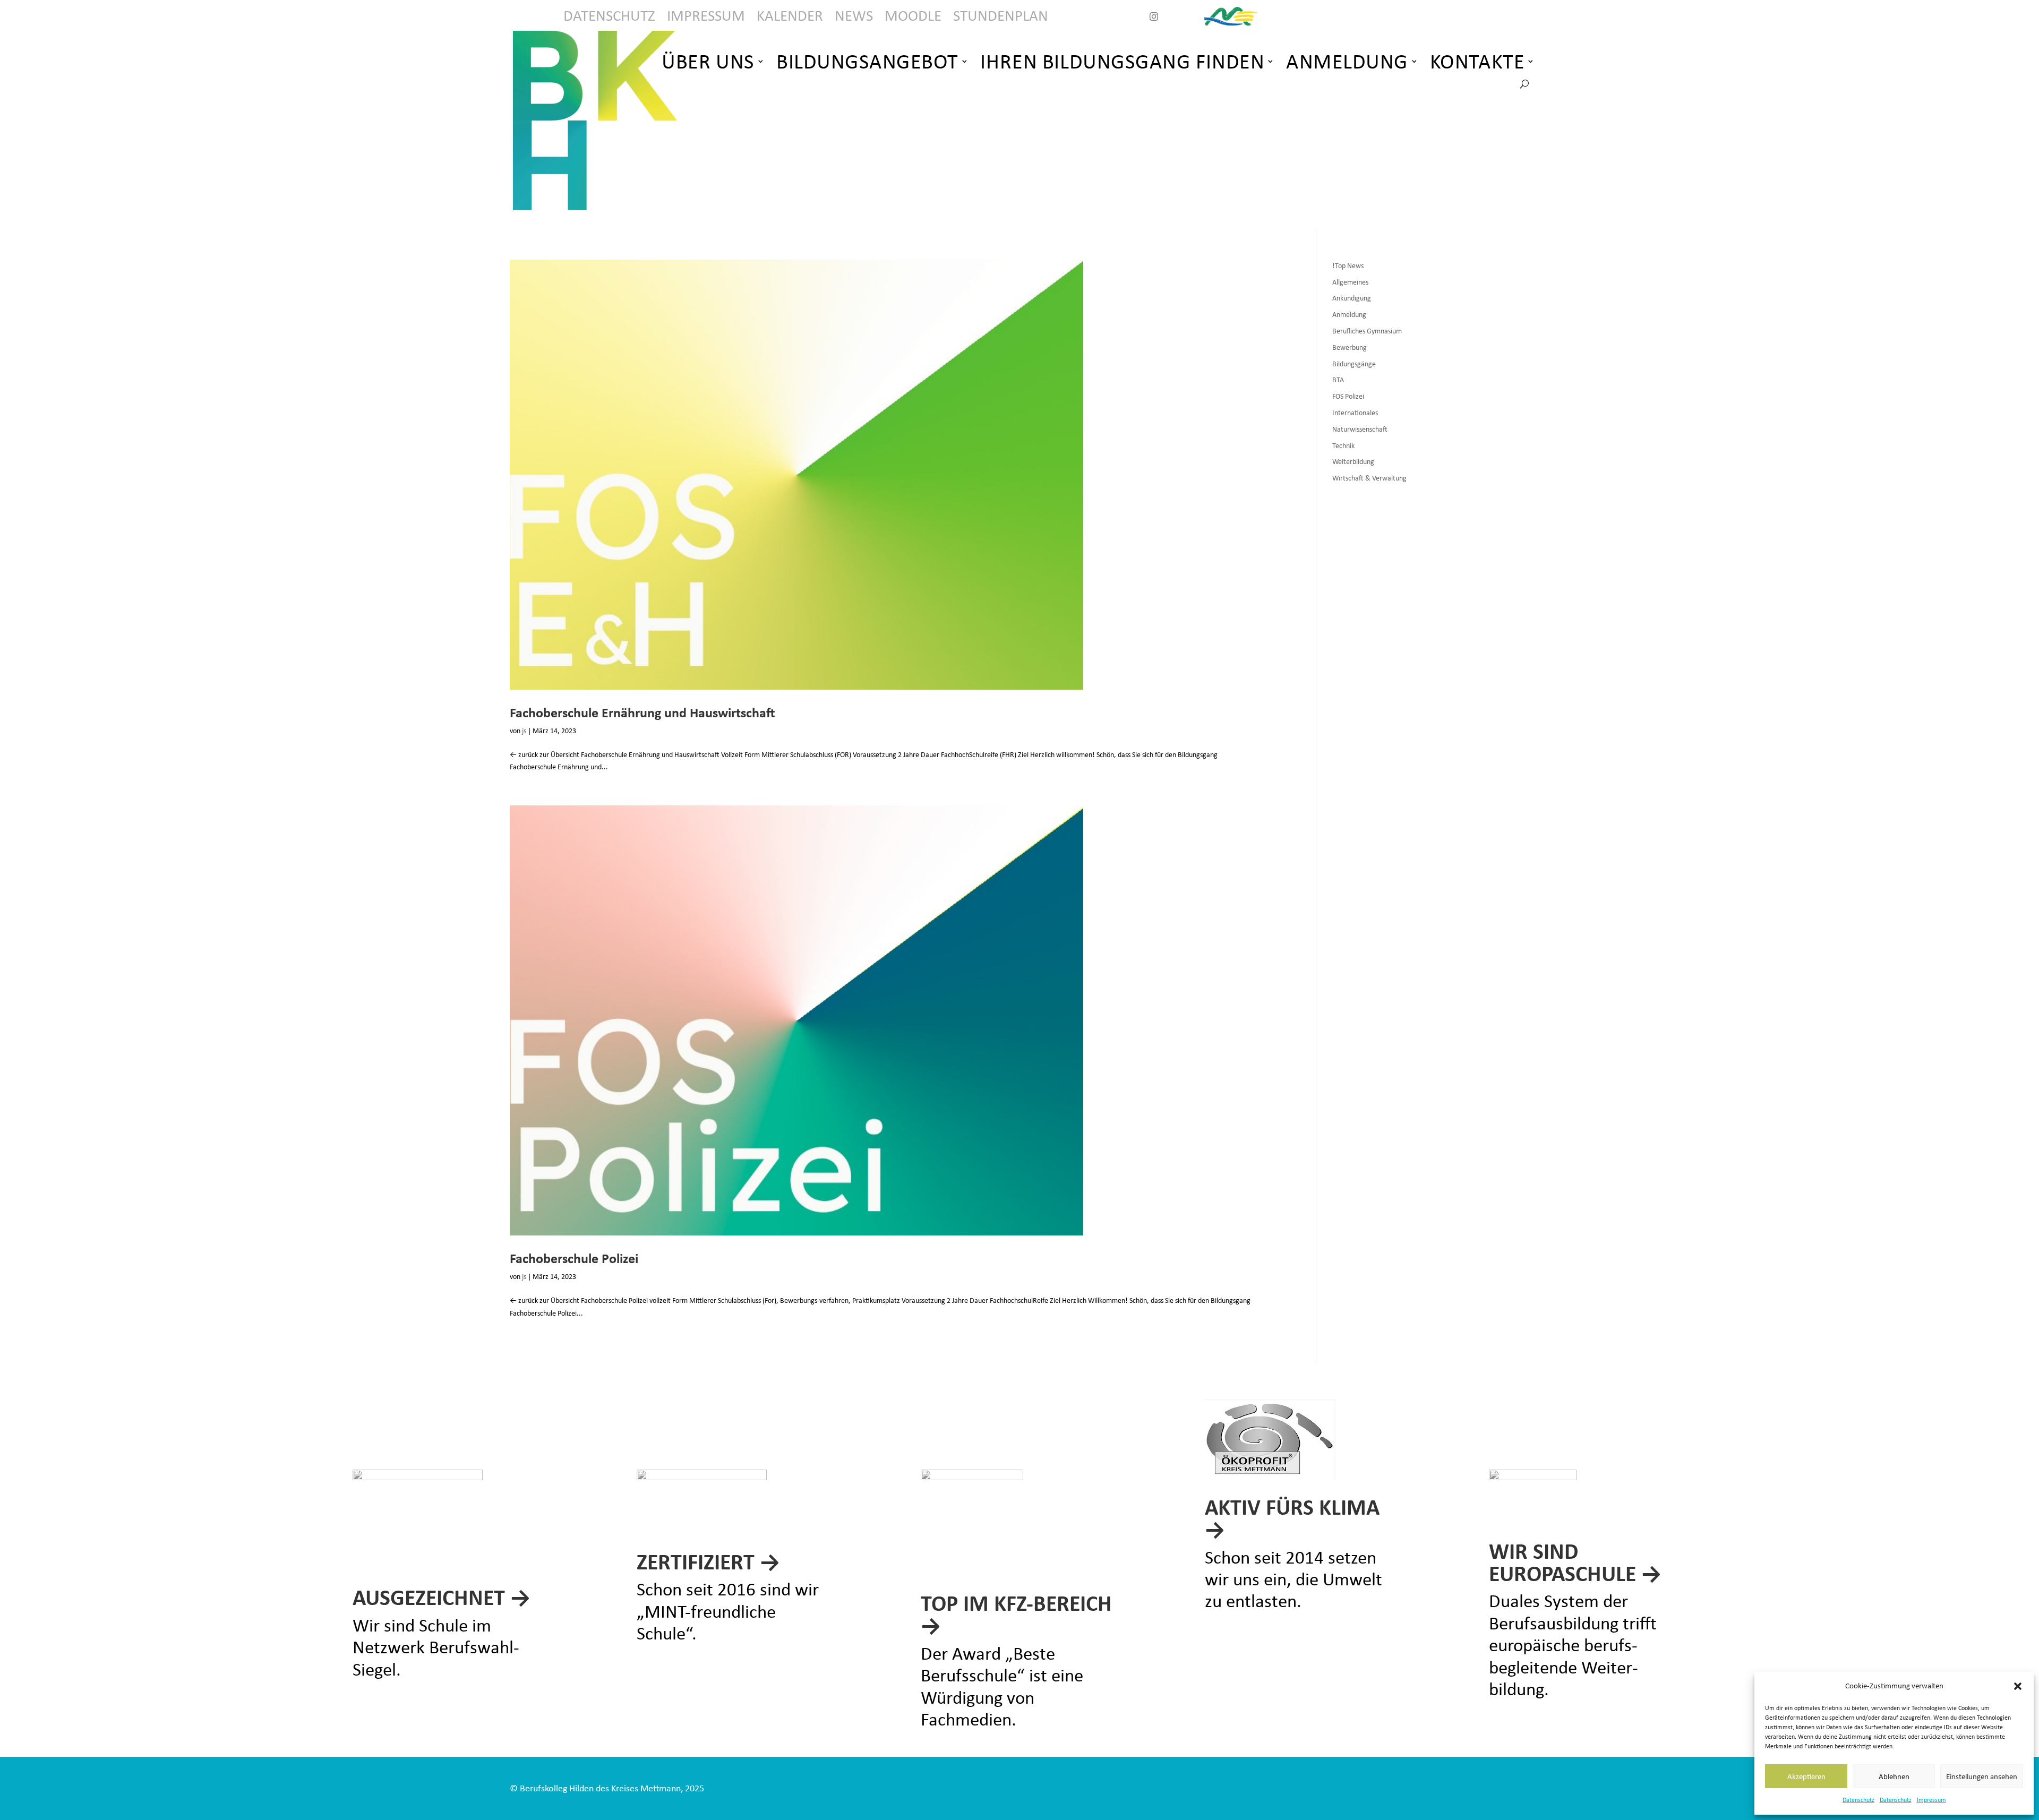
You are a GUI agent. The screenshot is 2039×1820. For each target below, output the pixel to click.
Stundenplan (1001, 18)
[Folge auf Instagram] (1154, 16)
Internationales (1355, 413)
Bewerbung (1350, 347)
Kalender (790, 18)
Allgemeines (1350, 282)
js (524, 731)
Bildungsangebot (867, 61)
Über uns (708, 61)
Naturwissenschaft (1360, 429)
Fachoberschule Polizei (574, 1258)
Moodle (913, 18)
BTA (1338, 380)
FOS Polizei (1348, 396)
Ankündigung (1352, 298)
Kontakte (1477, 61)
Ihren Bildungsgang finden (1122, 61)
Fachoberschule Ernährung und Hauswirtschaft (642, 712)
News (854, 18)
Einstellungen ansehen (1982, 1776)
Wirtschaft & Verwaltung (1369, 478)
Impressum (1931, 1800)
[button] (2018, 1686)
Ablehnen (1894, 1776)
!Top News (1348, 266)
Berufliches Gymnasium (1367, 331)
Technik (1343, 446)
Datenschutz (1858, 1800)
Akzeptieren (1806, 1776)
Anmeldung (1347, 61)
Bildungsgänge (1354, 364)
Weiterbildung (1353, 462)
